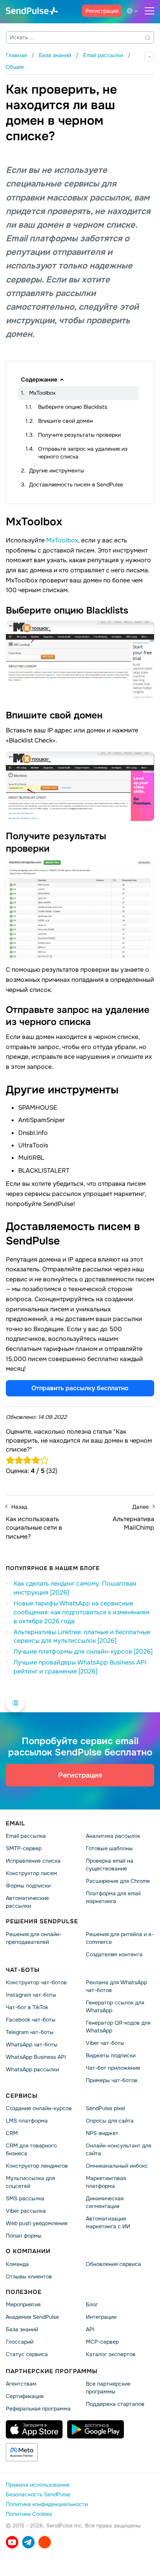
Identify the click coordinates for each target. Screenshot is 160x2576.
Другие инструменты (57, 471)
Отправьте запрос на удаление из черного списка (83, 453)
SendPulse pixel (105, 2109)
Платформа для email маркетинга (113, 1898)
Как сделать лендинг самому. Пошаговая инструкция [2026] (75, 1588)
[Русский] (134, 11)
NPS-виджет (102, 2133)
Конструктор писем (31, 1874)
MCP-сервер (102, 2342)
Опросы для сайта (110, 2121)
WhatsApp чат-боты (32, 2044)
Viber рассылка (26, 2211)
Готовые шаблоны (109, 1849)
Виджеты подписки (111, 2055)
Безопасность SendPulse (38, 2495)
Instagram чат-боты (31, 1995)
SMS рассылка (25, 2199)
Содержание (39, 380)
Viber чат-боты (105, 2043)
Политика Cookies (29, 2514)
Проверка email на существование (110, 1865)
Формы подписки (28, 1886)
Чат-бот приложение (113, 2068)
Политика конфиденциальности (47, 2505)
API (90, 2329)
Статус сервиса (27, 2354)
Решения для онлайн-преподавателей (34, 1938)
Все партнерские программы (108, 2388)
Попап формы (24, 2236)
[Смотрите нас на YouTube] (12, 2543)
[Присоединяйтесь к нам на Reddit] (45, 2543)
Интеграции (101, 2317)
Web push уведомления (37, 2224)
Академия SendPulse (32, 2317)
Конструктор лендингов (37, 2166)
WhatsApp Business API (36, 2057)
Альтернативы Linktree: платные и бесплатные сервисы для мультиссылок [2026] (82, 1637)
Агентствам (21, 2384)
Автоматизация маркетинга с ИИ (108, 2223)
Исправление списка (33, 1861)
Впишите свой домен (65, 421)
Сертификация (25, 2396)
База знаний (22, 2329)
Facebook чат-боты (31, 2020)
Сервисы (22, 2096)
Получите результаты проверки (79, 435)
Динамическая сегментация (105, 2203)
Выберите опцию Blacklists (73, 407)
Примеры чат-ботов (112, 2080)
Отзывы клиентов (29, 2276)
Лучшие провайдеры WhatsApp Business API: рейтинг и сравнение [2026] (81, 1667)
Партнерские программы (52, 2371)
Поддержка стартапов (115, 2404)
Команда (17, 2264)
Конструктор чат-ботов (36, 1982)
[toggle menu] (150, 11)
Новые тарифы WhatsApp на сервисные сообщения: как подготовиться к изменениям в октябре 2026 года (82, 1612)
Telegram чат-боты (30, 2032)
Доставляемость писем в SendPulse (76, 485)
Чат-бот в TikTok (27, 2007)
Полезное (24, 2292)
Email (16, 1823)
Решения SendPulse (42, 1922)
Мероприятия (23, 2304)
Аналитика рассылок (113, 1836)
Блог (92, 2304)
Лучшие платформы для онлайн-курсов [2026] (83, 1651)
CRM (12, 2133)
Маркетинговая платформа (106, 2182)
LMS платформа (27, 2121)
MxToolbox (42, 393)
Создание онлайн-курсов (39, 2109)
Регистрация (102, 11)
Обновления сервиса (113, 2264)
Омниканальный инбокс (117, 2166)
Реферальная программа (38, 2409)
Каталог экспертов (111, 2354)
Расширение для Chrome (118, 1881)
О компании (28, 2252)
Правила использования (37, 2485)
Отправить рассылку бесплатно (80, 1388)
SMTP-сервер (24, 1849)
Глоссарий (20, 2342)
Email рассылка (26, 1836)
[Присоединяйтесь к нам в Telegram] (28, 2543)
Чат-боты (23, 1970)
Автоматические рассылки (27, 1902)
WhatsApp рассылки (32, 2069)
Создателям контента (114, 1954)
